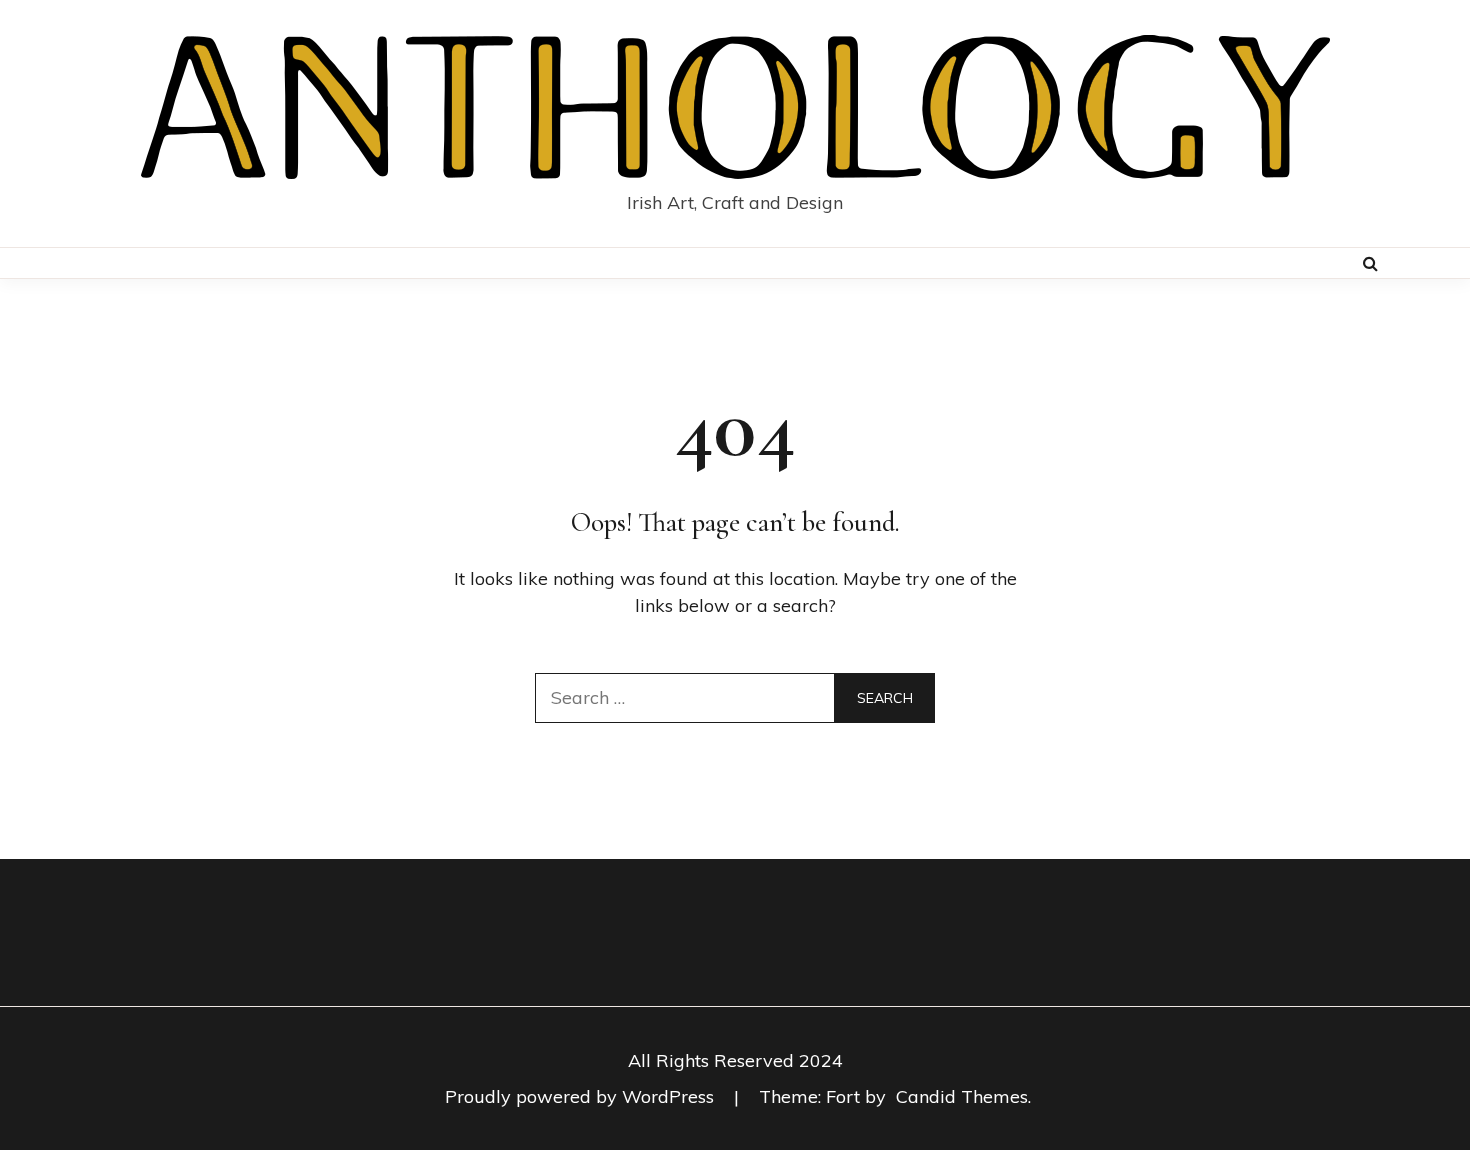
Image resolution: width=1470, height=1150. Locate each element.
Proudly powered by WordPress (582, 1096)
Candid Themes (962, 1096)
